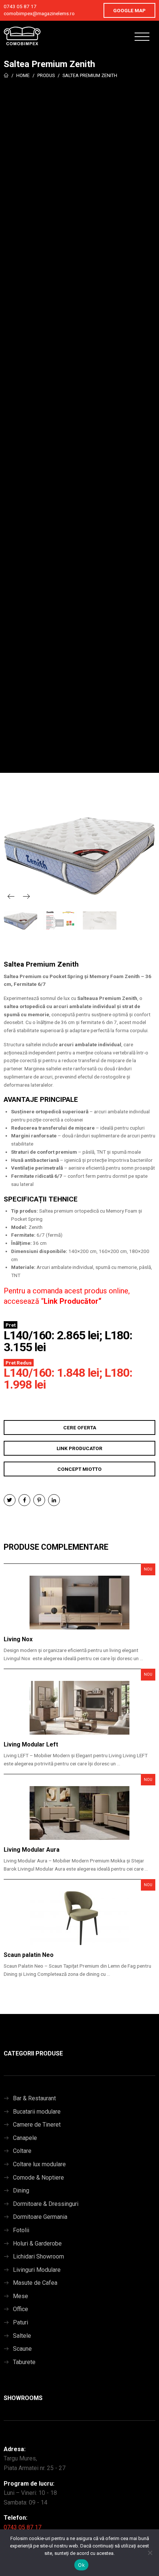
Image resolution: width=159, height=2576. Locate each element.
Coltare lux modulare (39, 2164)
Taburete (24, 2362)
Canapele (25, 2138)
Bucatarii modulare (37, 2112)
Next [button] (26, 896)
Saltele (22, 2336)
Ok (81, 2565)
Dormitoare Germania (40, 2217)
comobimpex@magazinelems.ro (39, 13)
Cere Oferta (80, 1427)
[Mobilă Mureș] (22, 36)
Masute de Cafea (35, 2283)
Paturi (21, 2322)
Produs (46, 75)
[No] (150, 2553)
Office (21, 2309)
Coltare (22, 2151)
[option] (79, 853)
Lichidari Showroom (38, 2256)
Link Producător (71, 1301)
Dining (21, 2191)
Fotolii (21, 2230)
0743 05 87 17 (20, 6)
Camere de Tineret (37, 2125)
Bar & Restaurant (34, 2098)
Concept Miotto (79, 1469)
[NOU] (79, 1603)
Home (23, 75)
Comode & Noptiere (38, 2178)
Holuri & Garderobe (37, 2243)
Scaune (22, 2349)
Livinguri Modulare (37, 2270)
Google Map (129, 10)
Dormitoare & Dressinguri (46, 2204)
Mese (21, 2296)
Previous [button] (11, 896)
